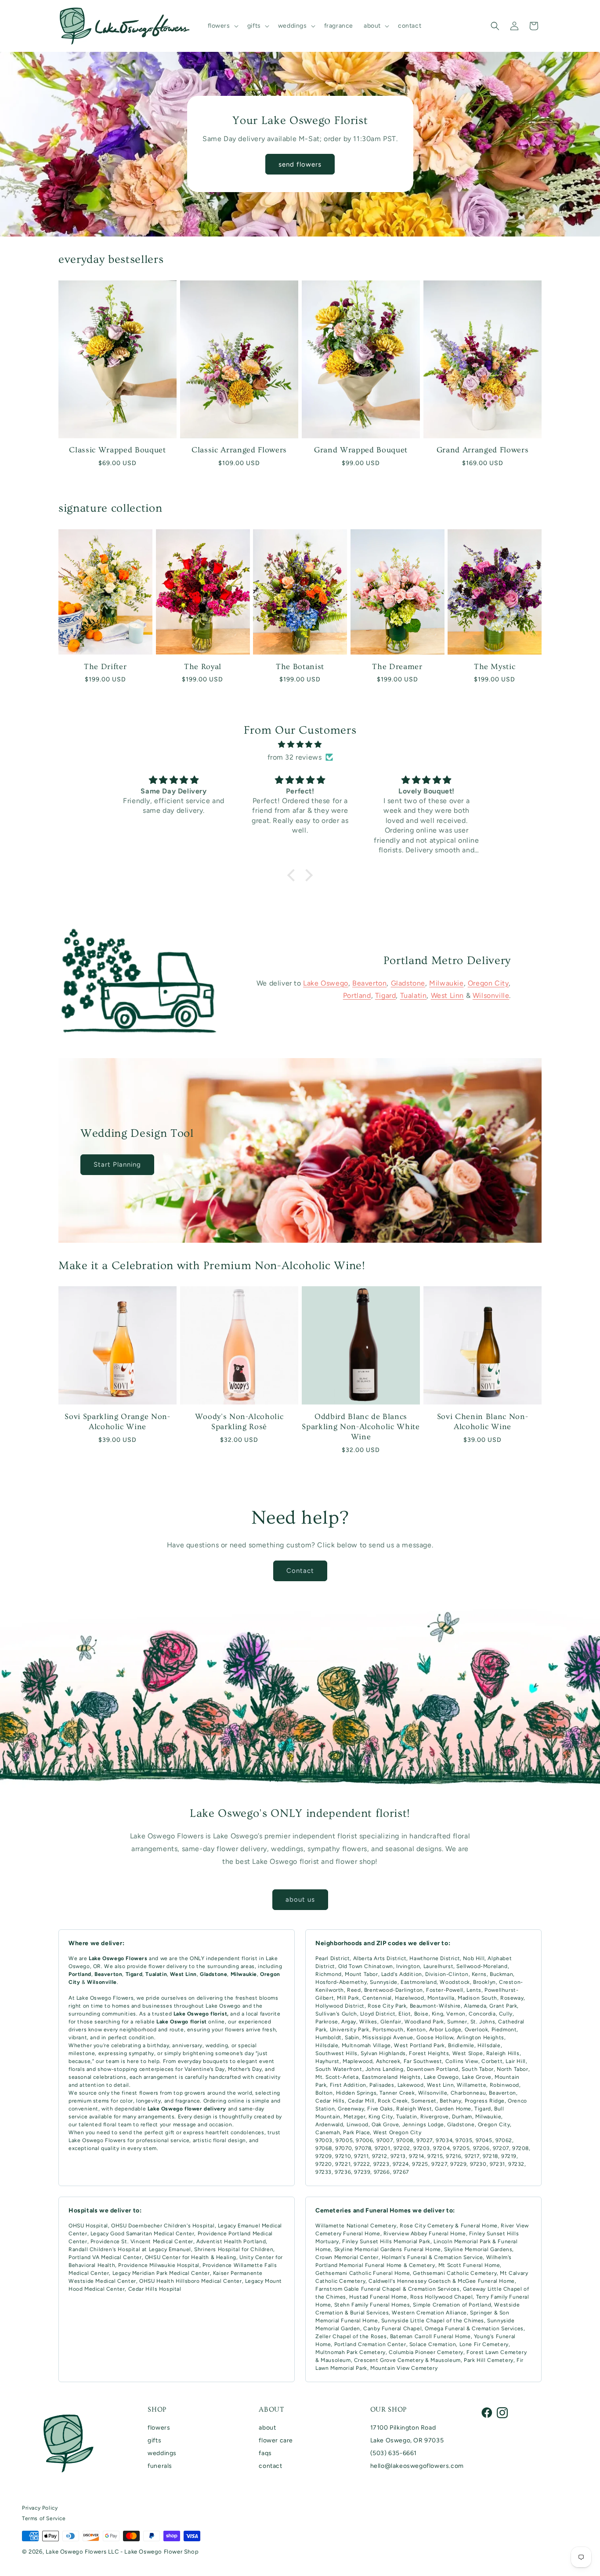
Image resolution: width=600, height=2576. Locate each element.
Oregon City (488, 983)
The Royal (203, 667)
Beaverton (369, 983)
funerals (160, 2466)
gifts (154, 2440)
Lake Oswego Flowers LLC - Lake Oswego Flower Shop (122, 2552)
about (267, 2428)
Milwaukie (446, 983)
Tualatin (414, 996)
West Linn (447, 996)
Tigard (386, 996)
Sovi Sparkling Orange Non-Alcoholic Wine (117, 1422)
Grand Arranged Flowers (483, 450)
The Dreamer (397, 667)
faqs (265, 2453)
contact (270, 2466)
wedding (217, 2045)
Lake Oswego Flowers (105, 1998)
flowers (159, 2428)
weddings (162, 2453)
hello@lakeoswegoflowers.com (417, 2466)
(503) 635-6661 (394, 2453)
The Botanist (300, 667)
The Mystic (495, 667)
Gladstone (408, 983)
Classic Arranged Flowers (239, 450)
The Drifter (105, 667)
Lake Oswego (326, 983)
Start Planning (117, 1164)
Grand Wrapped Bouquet (361, 450)
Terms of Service (44, 2518)
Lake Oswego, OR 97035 (407, 2440)
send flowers (300, 164)
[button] (222, 26)
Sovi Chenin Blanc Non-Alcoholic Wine (483, 1422)
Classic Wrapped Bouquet (117, 450)
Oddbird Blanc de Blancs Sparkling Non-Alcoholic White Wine (361, 1427)
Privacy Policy (40, 2508)
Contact (300, 1571)
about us (300, 1899)
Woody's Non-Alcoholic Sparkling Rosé (239, 1422)
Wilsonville (491, 996)
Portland (357, 996)
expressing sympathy (126, 2053)
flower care (276, 2440)
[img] (300, 744)
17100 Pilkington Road (403, 2428)
